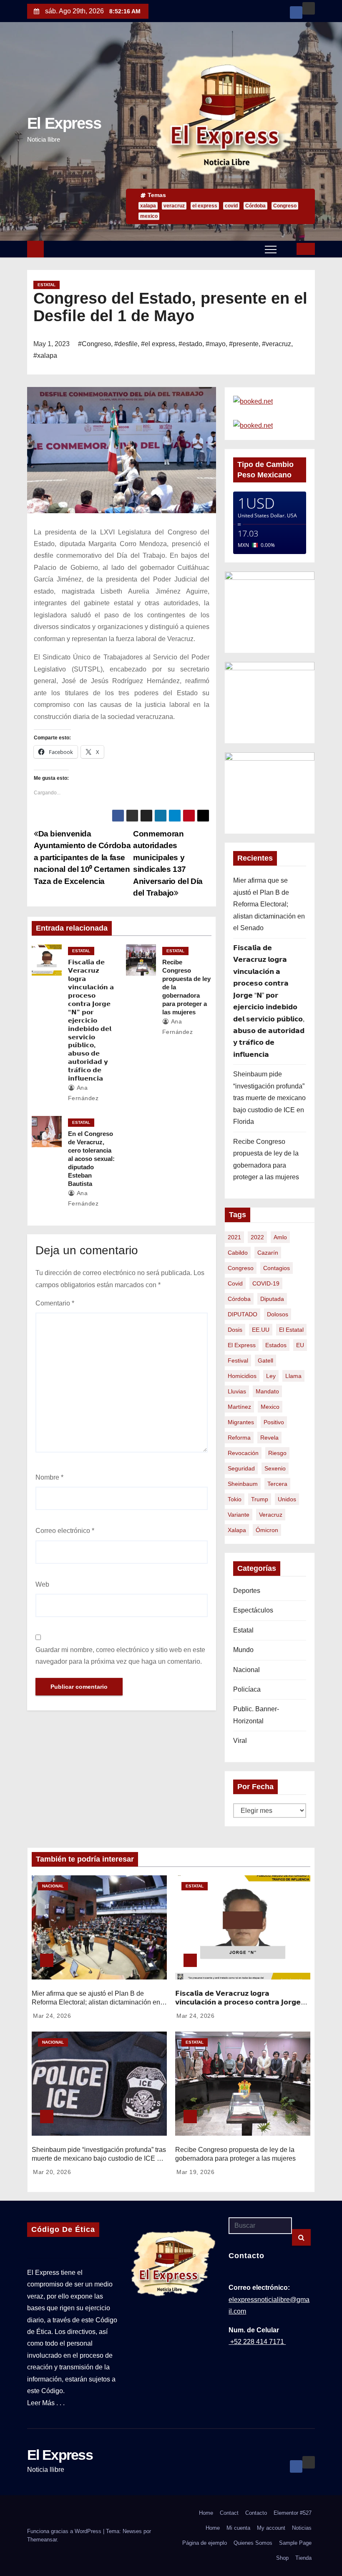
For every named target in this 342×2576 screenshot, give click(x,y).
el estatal (291, 1330)
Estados (276, 1345)
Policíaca (247, 1689)
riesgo (277, 1453)
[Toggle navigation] (271, 249)
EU (300, 1345)
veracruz (174, 206)
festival (238, 1360)
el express (205, 206)
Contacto (256, 2513)
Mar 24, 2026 (52, 2016)
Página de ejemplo (205, 2543)
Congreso (285, 206)
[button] (287, 248)
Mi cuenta (238, 2528)
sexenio (275, 1468)
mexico (149, 216)
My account (271, 2528)
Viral (240, 1741)
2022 (257, 1237)
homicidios (242, 1376)
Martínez (239, 1407)
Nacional (246, 1670)
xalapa (148, 206)
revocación (243, 1453)
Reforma (239, 1438)
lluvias (237, 1391)
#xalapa (45, 356)
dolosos (278, 1314)
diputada (272, 1299)
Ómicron (267, 1530)
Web (42, 1584)
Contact (229, 2513)
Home (206, 2513)
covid (231, 206)
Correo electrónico (65, 1531)
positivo (274, 1422)
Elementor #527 (293, 2513)
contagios (277, 1268)
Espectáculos (253, 1610)
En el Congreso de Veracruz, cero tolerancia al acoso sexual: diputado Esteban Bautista (91, 1159)
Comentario (55, 1303)
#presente (244, 344)
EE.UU (261, 1330)
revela (269, 1438)
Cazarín (268, 1253)
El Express (64, 123)
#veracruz (277, 344)
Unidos (287, 1499)
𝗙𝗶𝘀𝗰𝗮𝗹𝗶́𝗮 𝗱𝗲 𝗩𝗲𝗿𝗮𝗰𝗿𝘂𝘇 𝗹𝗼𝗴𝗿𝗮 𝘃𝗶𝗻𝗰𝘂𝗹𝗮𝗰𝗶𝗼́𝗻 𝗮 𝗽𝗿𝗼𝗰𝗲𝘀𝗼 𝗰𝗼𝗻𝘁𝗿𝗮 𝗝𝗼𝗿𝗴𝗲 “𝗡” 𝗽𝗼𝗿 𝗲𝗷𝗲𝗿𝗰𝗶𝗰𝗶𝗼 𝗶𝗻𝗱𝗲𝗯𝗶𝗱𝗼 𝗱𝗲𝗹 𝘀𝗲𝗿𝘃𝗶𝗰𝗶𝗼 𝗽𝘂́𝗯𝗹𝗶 (91, 1020)
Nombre (49, 1477)
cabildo (238, 1253)
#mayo (216, 344)
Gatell (265, 1360)
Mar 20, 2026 (52, 2172)
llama (293, 1376)
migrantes (241, 1422)
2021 (234, 1237)
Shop (282, 2558)
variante (239, 1515)
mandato (267, 1391)
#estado (190, 344)
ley (271, 1376)
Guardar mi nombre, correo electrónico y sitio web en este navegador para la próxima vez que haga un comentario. (120, 1656)
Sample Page (295, 2543)
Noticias (302, 2528)
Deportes (247, 1591)
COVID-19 (266, 1283)
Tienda (303, 2558)
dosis (235, 1330)
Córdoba (255, 206)
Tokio (235, 1499)
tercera (277, 1484)
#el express (158, 344)
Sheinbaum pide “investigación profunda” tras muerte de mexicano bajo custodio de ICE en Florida (269, 1098)
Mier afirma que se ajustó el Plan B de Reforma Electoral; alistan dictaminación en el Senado (269, 904)
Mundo (243, 1650)
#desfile (126, 344)
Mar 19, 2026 (195, 2172)
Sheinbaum (243, 1484)
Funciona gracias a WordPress (65, 2531)
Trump (260, 1499)
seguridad (241, 1468)
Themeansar (42, 2540)
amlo (280, 1237)
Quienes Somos (253, 2543)
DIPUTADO (243, 1314)
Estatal (47, 285)
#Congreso (94, 344)
